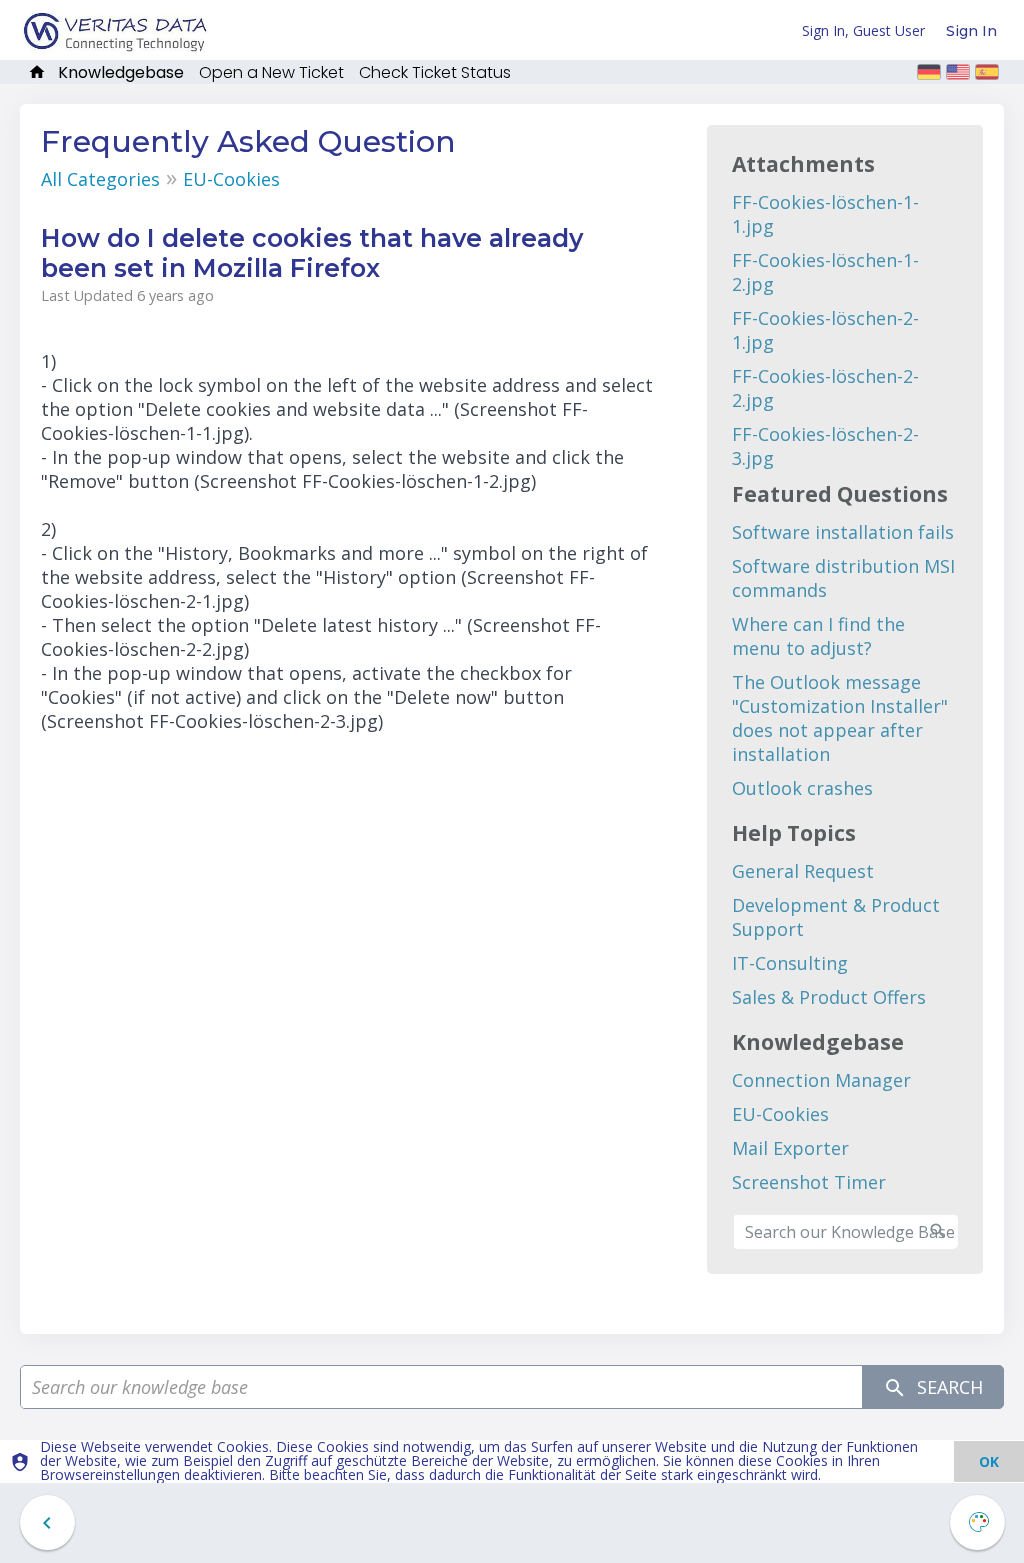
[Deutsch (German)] (929, 72)
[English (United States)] (958, 72)
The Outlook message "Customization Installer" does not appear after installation (840, 718)
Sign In (971, 31)
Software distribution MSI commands (843, 578)
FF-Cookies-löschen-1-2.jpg (825, 272)
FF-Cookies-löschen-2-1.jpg (825, 330)
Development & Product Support (836, 917)
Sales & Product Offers (829, 997)
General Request (803, 871)
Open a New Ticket (271, 72)
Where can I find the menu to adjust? (818, 636)
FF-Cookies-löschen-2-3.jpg (825, 446)
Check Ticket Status (435, 72)
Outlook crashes (802, 788)
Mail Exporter (790, 1148)
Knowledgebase (121, 72)
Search (947, 1387)
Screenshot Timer (809, 1182)
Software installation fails (843, 532)
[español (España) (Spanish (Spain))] (987, 72)
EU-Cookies (231, 179)
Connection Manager (821, 1080)
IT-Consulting (790, 963)
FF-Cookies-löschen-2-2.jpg (825, 388)
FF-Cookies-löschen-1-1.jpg (825, 214)
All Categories (100, 179)
